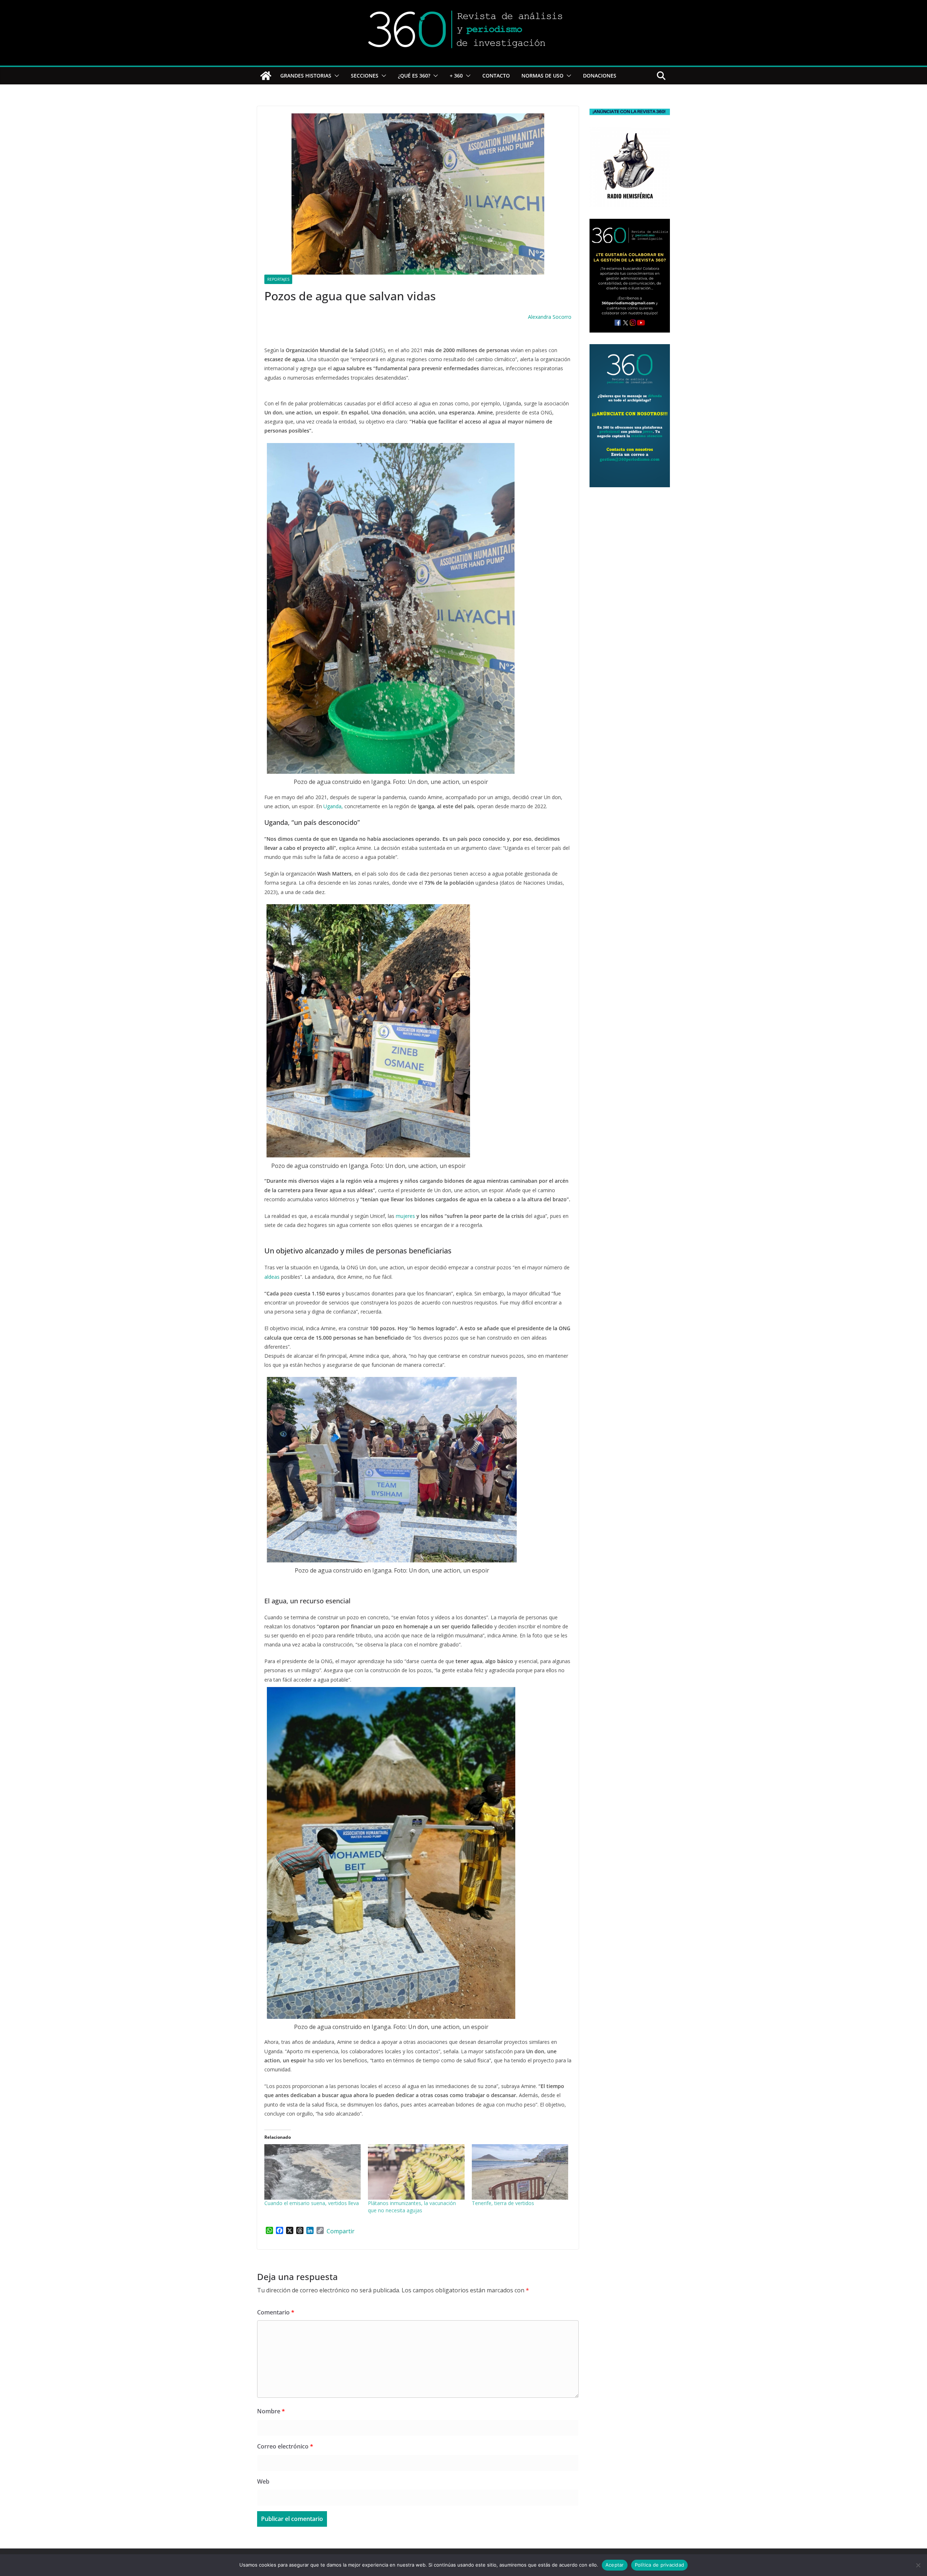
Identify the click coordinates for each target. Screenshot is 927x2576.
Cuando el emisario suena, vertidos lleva (312, 2203)
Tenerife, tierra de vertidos (503, 2203)
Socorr (560, 317)
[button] (335, 76)
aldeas (273, 1277)
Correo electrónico (285, 2446)
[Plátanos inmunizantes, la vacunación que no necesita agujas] (416, 2172)
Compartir (341, 2231)
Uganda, (333, 806)
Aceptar (615, 2565)
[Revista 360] (266, 76)
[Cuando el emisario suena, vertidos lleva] (313, 2172)
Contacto (496, 76)
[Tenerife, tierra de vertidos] (520, 2172)
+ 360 (456, 76)
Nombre (271, 2411)
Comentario (276, 2312)
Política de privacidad (660, 2565)
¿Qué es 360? (414, 76)
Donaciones (600, 76)
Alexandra (540, 317)
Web (263, 2481)
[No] (918, 2565)
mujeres (405, 1216)
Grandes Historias (306, 76)
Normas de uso (542, 76)
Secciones (365, 76)
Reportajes (278, 279)
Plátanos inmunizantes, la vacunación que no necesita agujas (412, 2207)
